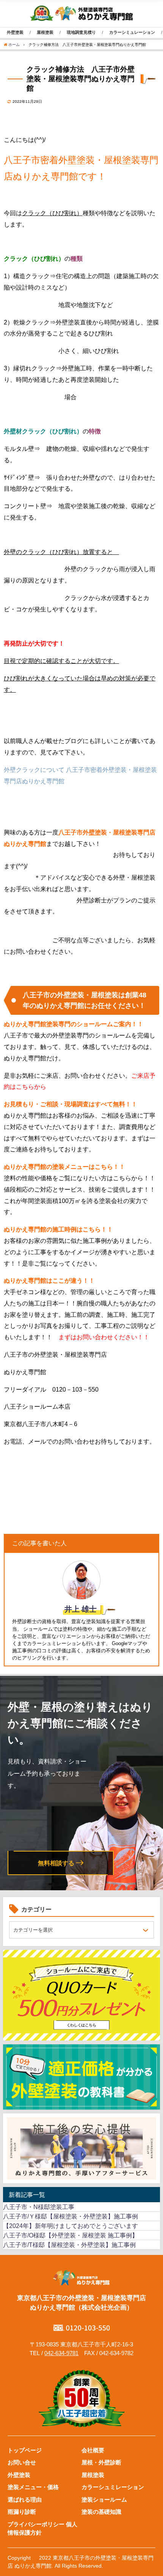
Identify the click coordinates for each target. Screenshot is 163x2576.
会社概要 (93, 2450)
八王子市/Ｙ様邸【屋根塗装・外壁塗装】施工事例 (71, 2216)
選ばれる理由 (25, 2500)
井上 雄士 (81, 1609)
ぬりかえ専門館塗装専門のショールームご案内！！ (74, 1024)
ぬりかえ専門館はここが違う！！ (49, 1281)
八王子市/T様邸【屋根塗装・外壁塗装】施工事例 (69, 2245)
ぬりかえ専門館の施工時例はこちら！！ (58, 1229)
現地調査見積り (81, 32)
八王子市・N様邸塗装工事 (39, 2207)
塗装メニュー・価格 (33, 2487)
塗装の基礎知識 (101, 2512)
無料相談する (56, 1863)
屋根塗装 (45, 32)
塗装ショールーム (104, 2500)
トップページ (25, 2450)
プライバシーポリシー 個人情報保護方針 (42, 2529)
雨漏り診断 (22, 2512)
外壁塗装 (15, 32)
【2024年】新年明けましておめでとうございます (71, 2226)
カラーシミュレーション (132, 32)
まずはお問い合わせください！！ (104, 1337)
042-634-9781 (61, 2353)
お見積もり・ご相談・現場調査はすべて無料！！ (71, 1104)
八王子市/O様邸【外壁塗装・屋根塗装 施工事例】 (71, 2235)
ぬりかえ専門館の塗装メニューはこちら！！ (64, 1167)
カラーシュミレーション (113, 2487)
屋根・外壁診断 (101, 2462)
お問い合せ (22, 2462)
